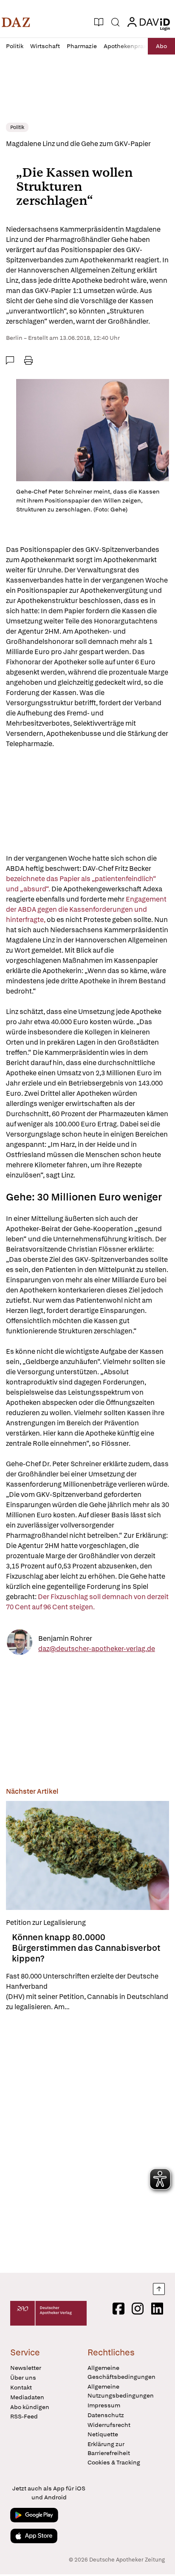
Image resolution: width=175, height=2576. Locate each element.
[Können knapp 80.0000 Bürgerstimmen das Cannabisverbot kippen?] (87, 1855)
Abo (161, 46)
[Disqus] (87, 2142)
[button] (16, 22)
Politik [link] (17, 127)
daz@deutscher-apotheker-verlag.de (97, 1649)
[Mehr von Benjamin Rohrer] (20, 1644)
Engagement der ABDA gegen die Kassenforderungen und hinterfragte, (86, 909)
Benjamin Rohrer (65, 1638)
